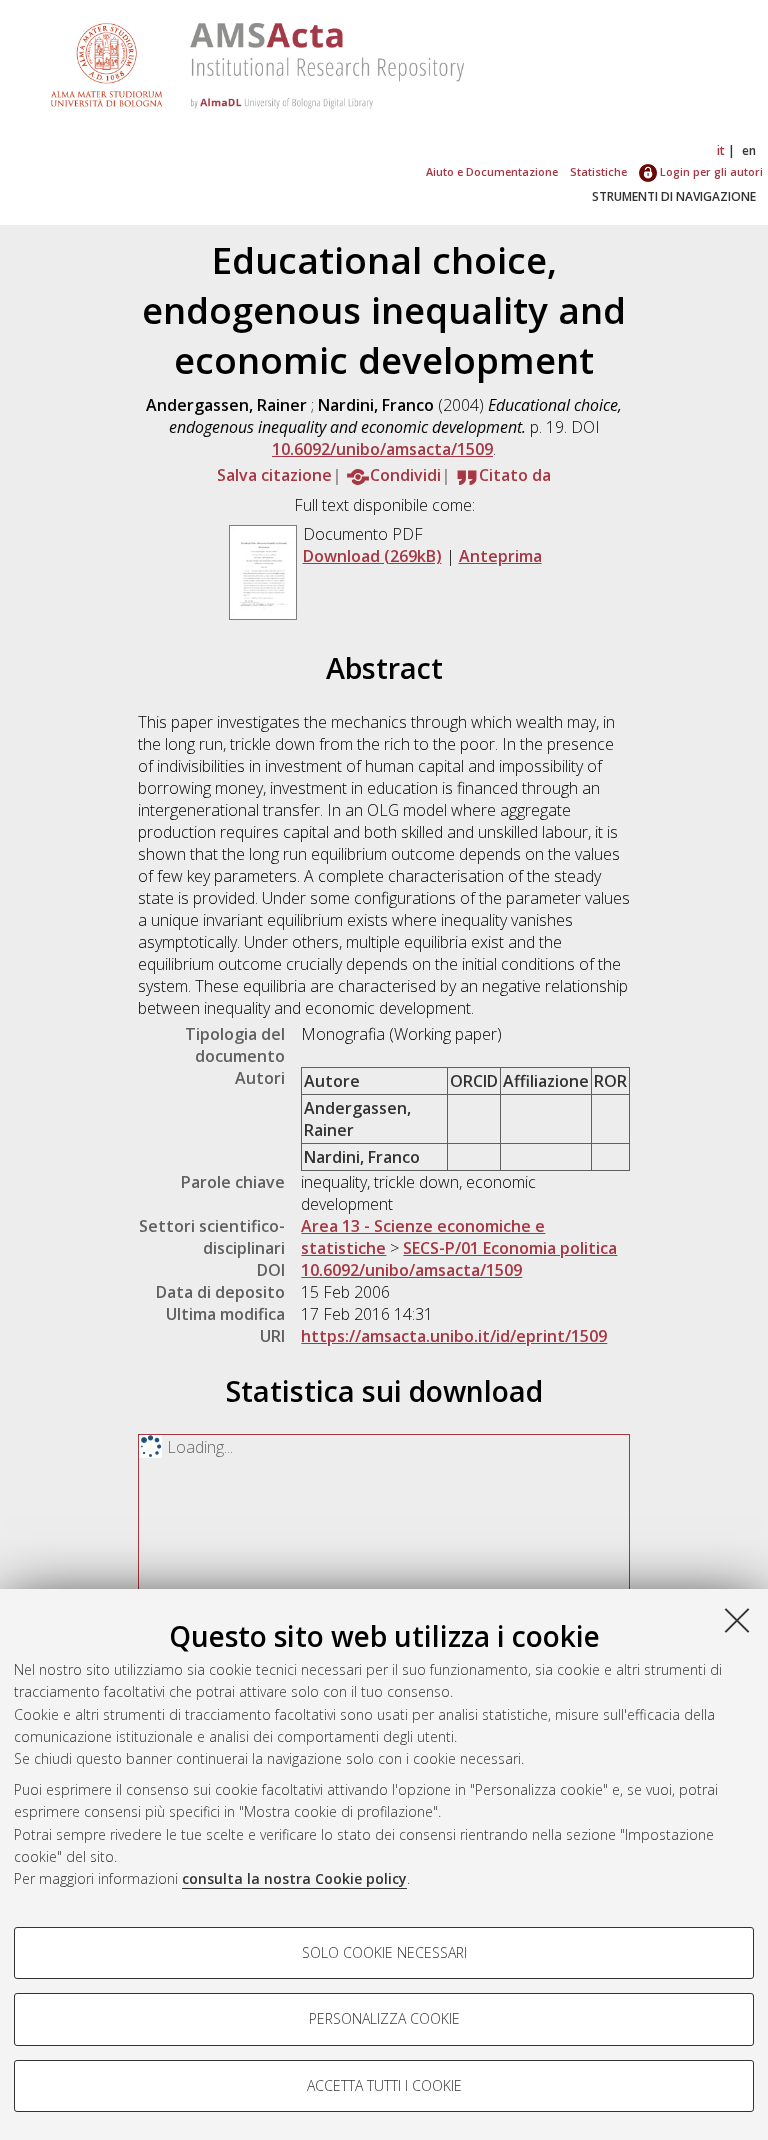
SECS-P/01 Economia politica (510, 1248)
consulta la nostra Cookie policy (294, 1878)
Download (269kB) (372, 556)
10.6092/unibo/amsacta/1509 (382, 449)
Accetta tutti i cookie (384, 2085)
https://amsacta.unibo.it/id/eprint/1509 (454, 1336)
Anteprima (500, 556)
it (721, 150)
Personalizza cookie (384, 2018)
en (749, 150)
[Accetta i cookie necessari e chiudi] (737, 1620)
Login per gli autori (710, 171)
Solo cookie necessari (384, 1952)
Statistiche (598, 171)
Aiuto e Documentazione (492, 171)
